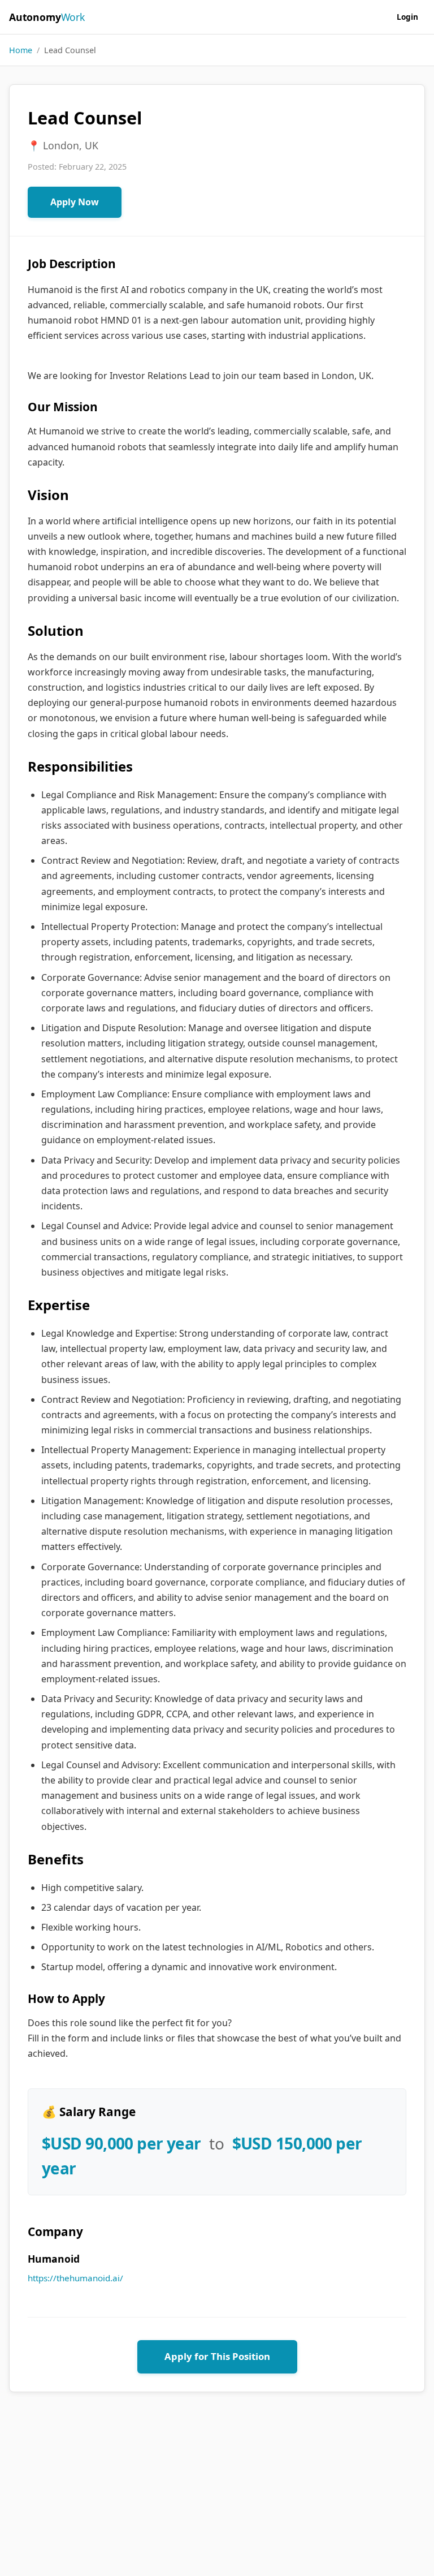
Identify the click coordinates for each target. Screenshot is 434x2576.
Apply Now (75, 202)
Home (21, 50)
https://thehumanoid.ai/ (75, 2278)
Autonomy (47, 17)
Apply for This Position (217, 2356)
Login (407, 17)
